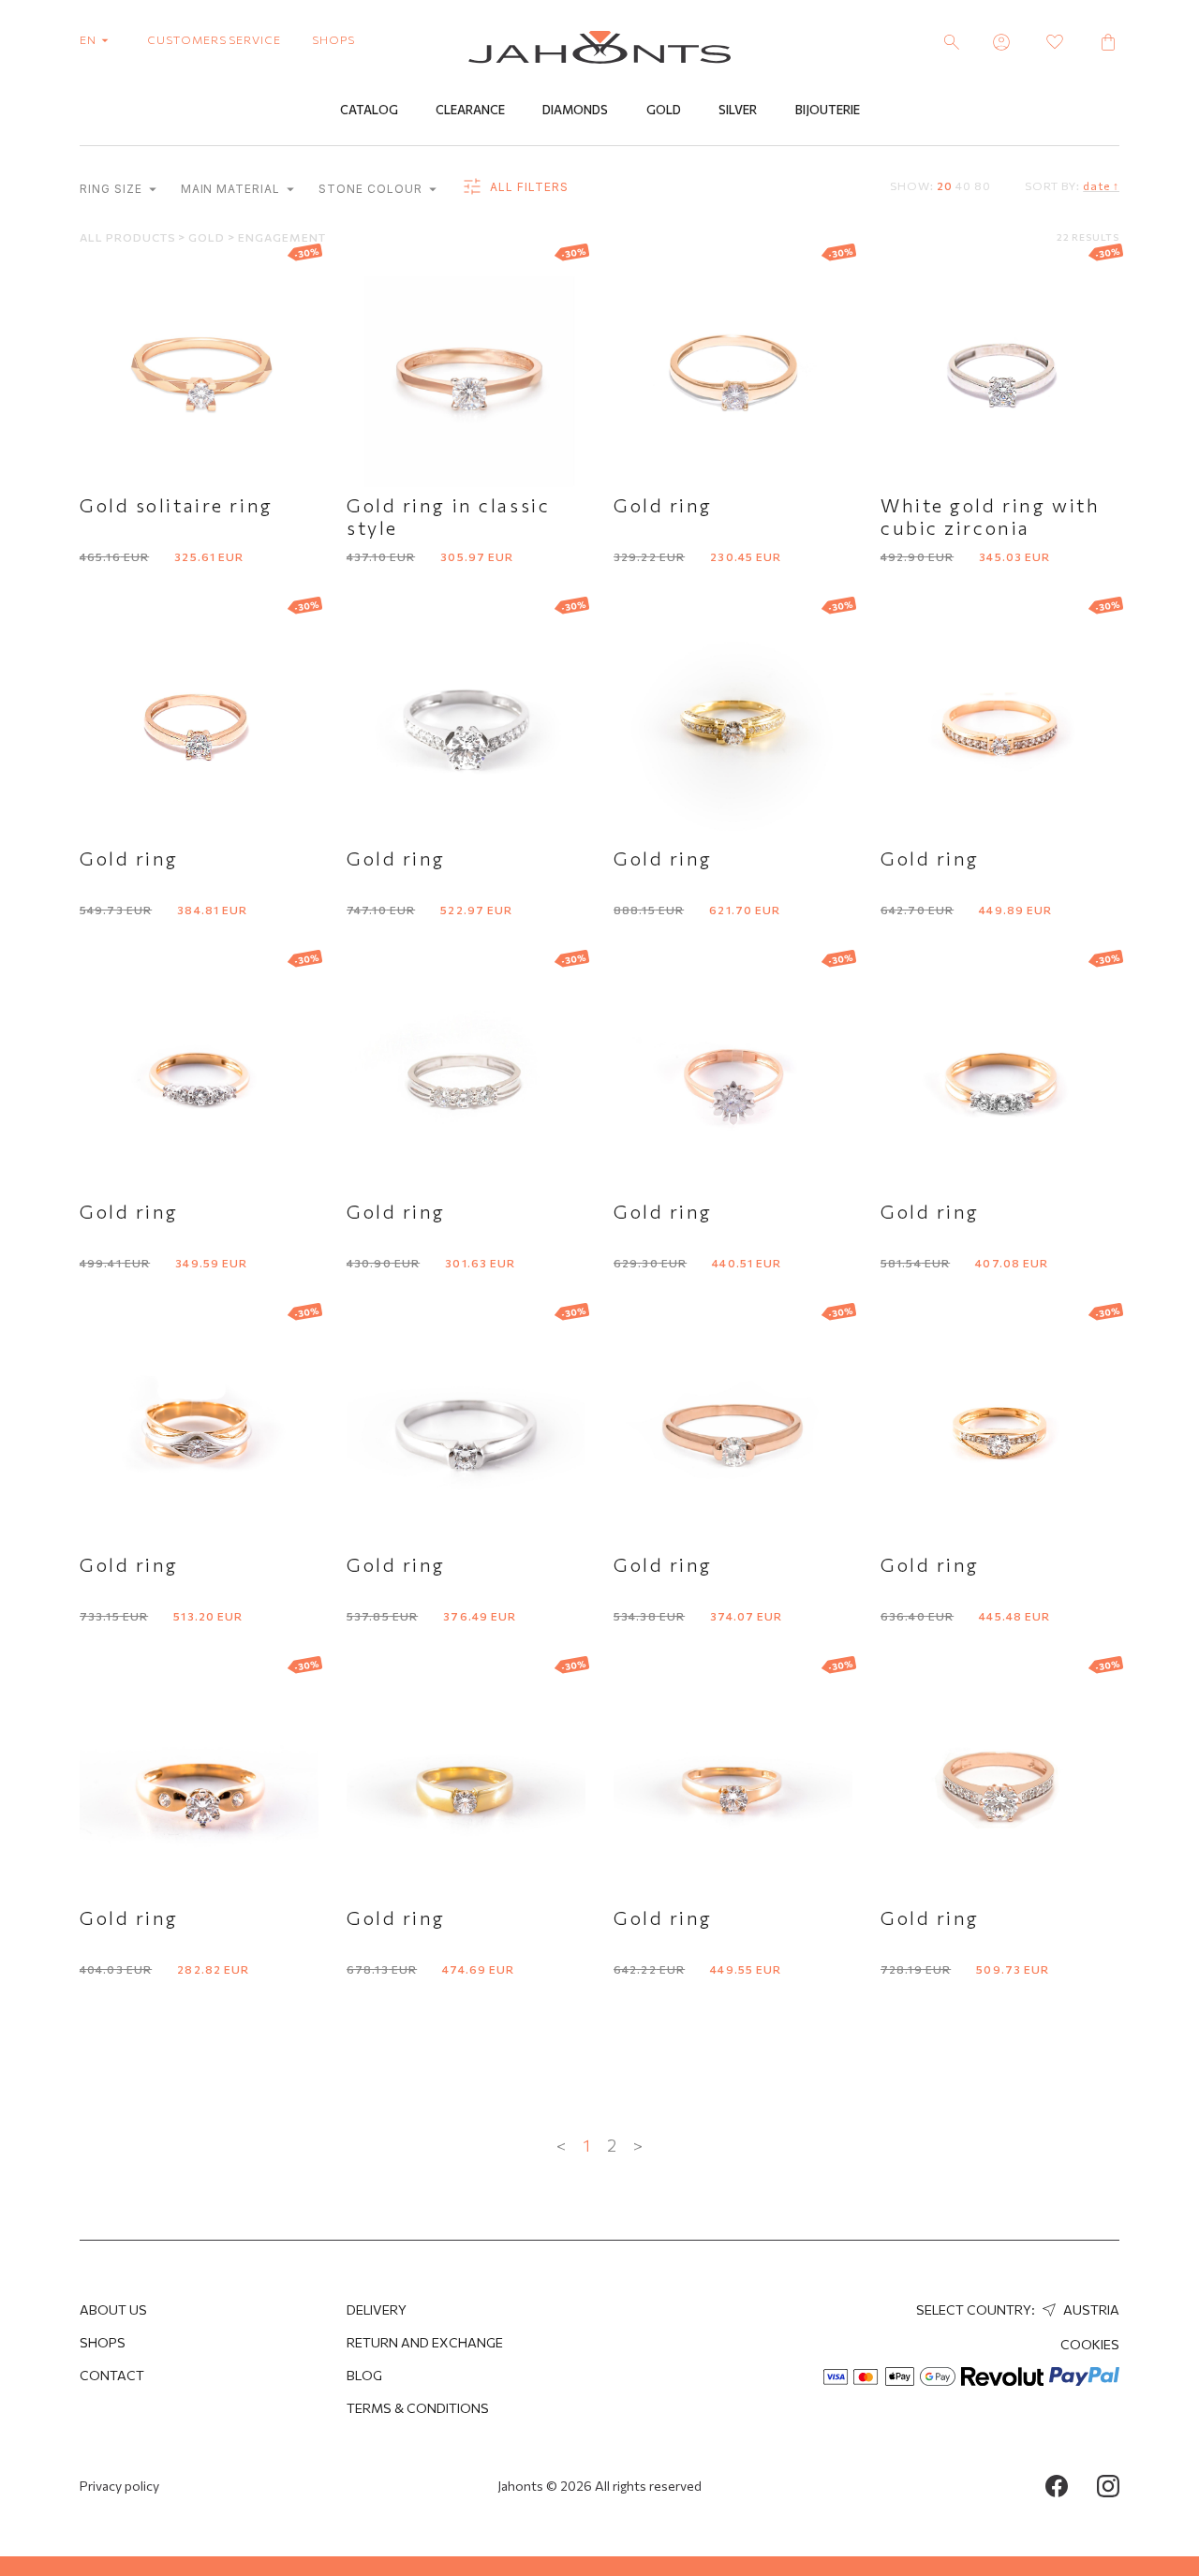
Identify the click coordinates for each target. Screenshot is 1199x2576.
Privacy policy (119, 2486)
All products (129, 237)
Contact (112, 2375)
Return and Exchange (425, 2342)
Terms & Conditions (418, 2408)
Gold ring (663, 505)
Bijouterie (828, 110)
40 (963, 185)
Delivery (377, 2310)
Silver (738, 110)
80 (983, 185)
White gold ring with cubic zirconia (990, 516)
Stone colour (372, 189)
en (89, 39)
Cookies (1090, 2344)
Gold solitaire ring (177, 505)
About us (113, 2310)
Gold (664, 110)
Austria (1090, 2310)
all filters (527, 187)
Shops (103, 2342)
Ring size (113, 189)
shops (333, 39)
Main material (232, 189)
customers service (214, 39)
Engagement (282, 237)
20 (945, 185)
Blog (364, 2375)
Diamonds (575, 110)
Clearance (470, 110)
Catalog (369, 110)
